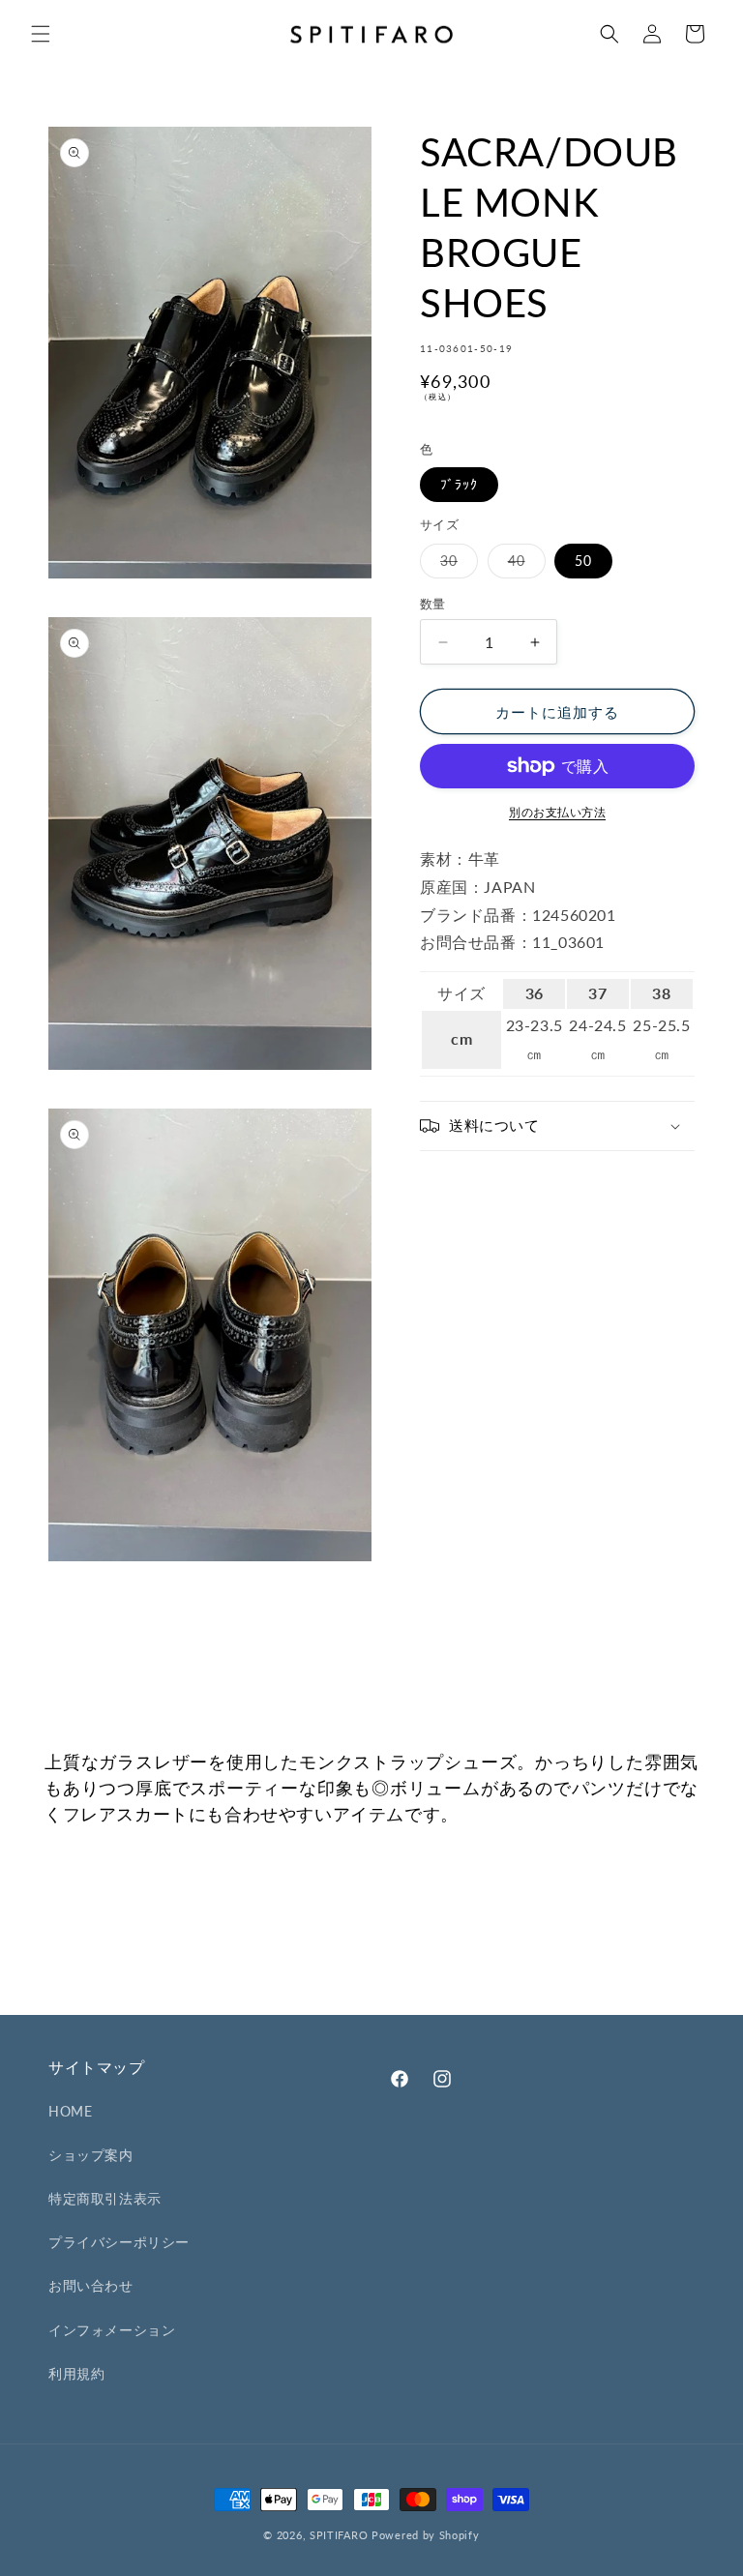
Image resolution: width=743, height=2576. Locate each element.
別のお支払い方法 (557, 812)
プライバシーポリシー (119, 2242)
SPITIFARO (339, 2535)
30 (456, 565)
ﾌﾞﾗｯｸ (459, 484)
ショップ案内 (91, 2155)
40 (523, 565)
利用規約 (76, 2373)
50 (583, 561)
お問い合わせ (91, 2285)
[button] (41, 34)
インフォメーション (112, 2330)
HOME (70, 2111)
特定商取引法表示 (105, 2198)
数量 (433, 604)
